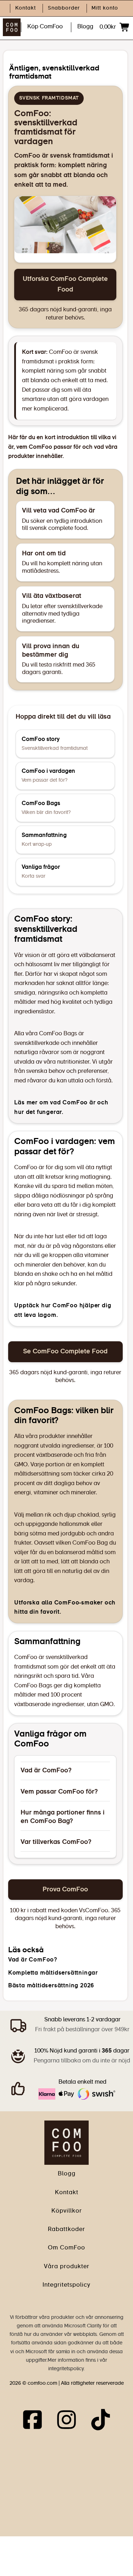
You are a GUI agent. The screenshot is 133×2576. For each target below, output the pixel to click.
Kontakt (26, 8)
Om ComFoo (66, 2248)
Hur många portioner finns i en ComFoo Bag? (63, 1817)
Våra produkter (67, 2267)
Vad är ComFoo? (46, 1771)
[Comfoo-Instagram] (66, 2421)
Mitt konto (105, 8)
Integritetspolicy (66, 2285)
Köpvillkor (67, 2211)
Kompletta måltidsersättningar (53, 1973)
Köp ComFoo (45, 27)
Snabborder (64, 8)
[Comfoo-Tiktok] (101, 2421)
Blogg (85, 27)
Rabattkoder (66, 2230)
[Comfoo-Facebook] (32, 2421)
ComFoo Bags (46, 808)
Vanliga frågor (41, 872)
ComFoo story (55, 744)
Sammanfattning (44, 840)
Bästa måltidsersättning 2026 (51, 1986)
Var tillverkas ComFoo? (56, 1842)
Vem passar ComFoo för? (59, 1792)
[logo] (66, 2142)
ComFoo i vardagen (48, 776)
